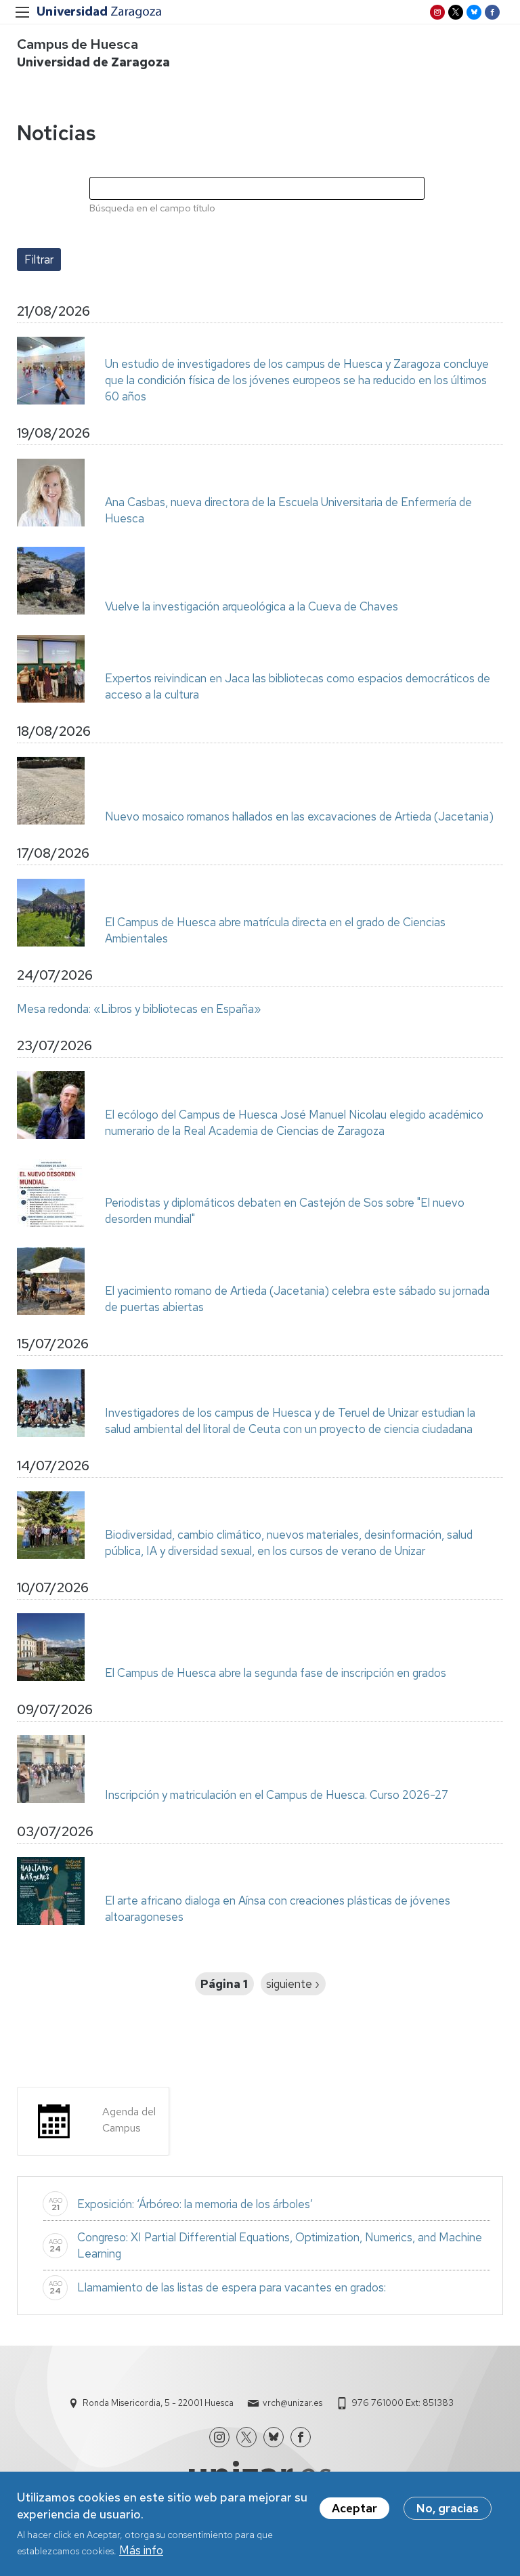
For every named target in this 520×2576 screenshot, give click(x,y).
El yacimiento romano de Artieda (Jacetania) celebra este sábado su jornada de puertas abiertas (297, 1299)
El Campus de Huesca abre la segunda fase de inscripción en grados (276, 1673)
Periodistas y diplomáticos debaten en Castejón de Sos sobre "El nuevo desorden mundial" (285, 1211)
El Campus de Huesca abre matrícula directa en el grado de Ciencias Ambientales (275, 930)
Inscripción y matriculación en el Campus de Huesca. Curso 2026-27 (277, 1795)
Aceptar (354, 2508)
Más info (141, 2550)
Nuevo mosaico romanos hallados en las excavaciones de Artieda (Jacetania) (299, 816)
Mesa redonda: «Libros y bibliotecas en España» (139, 1009)
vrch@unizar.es (292, 2403)
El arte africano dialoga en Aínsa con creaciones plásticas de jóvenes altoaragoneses (278, 1909)
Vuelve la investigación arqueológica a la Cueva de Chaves (252, 606)
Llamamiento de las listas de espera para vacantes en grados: (232, 2287)
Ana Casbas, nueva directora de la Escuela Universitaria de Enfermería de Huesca (288, 510)
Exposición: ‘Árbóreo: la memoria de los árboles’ (195, 2204)
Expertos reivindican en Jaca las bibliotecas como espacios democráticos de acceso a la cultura (298, 686)
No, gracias (448, 2508)
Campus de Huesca (78, 44)
